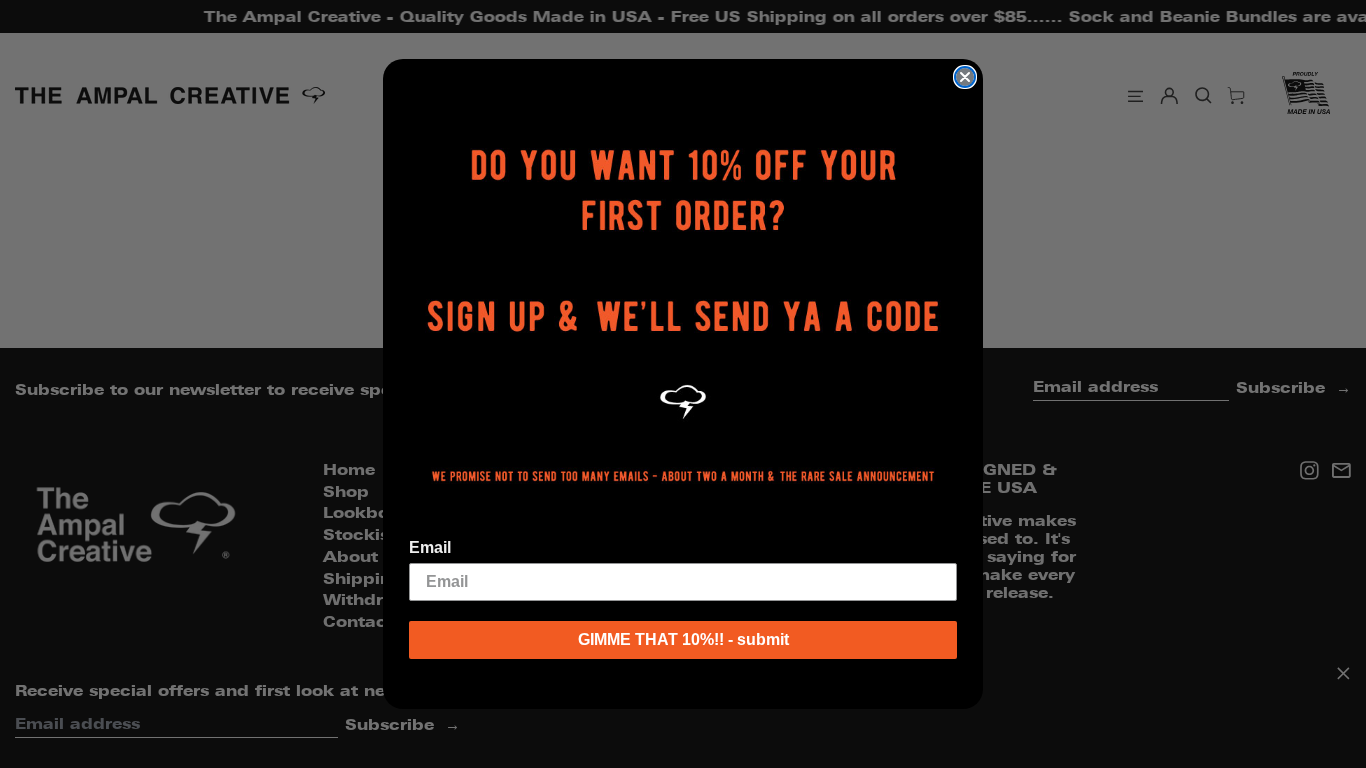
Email (430, 547)
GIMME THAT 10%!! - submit (683, 639)
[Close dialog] (965, 77)
